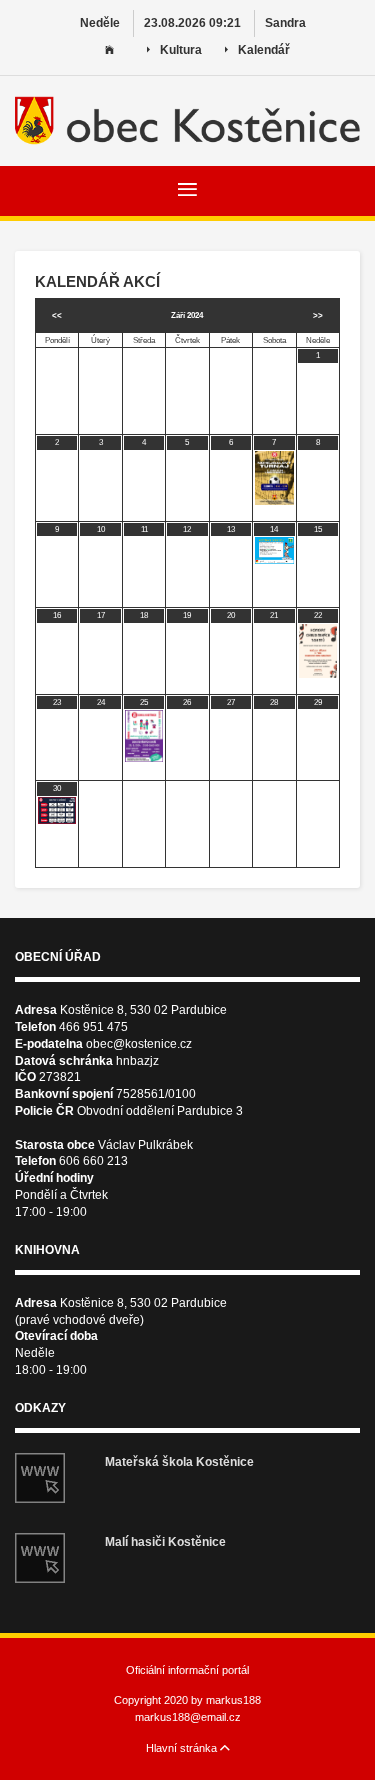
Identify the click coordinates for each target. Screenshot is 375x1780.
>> (318, 315)
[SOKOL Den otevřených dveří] (144, 735)
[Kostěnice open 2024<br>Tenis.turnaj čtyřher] (274, 550)
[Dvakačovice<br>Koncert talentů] (318, 651)
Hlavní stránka (183, 1748)
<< (57, 315)
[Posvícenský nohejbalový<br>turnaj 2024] (274, 478)
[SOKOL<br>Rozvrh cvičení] (57, 810)
